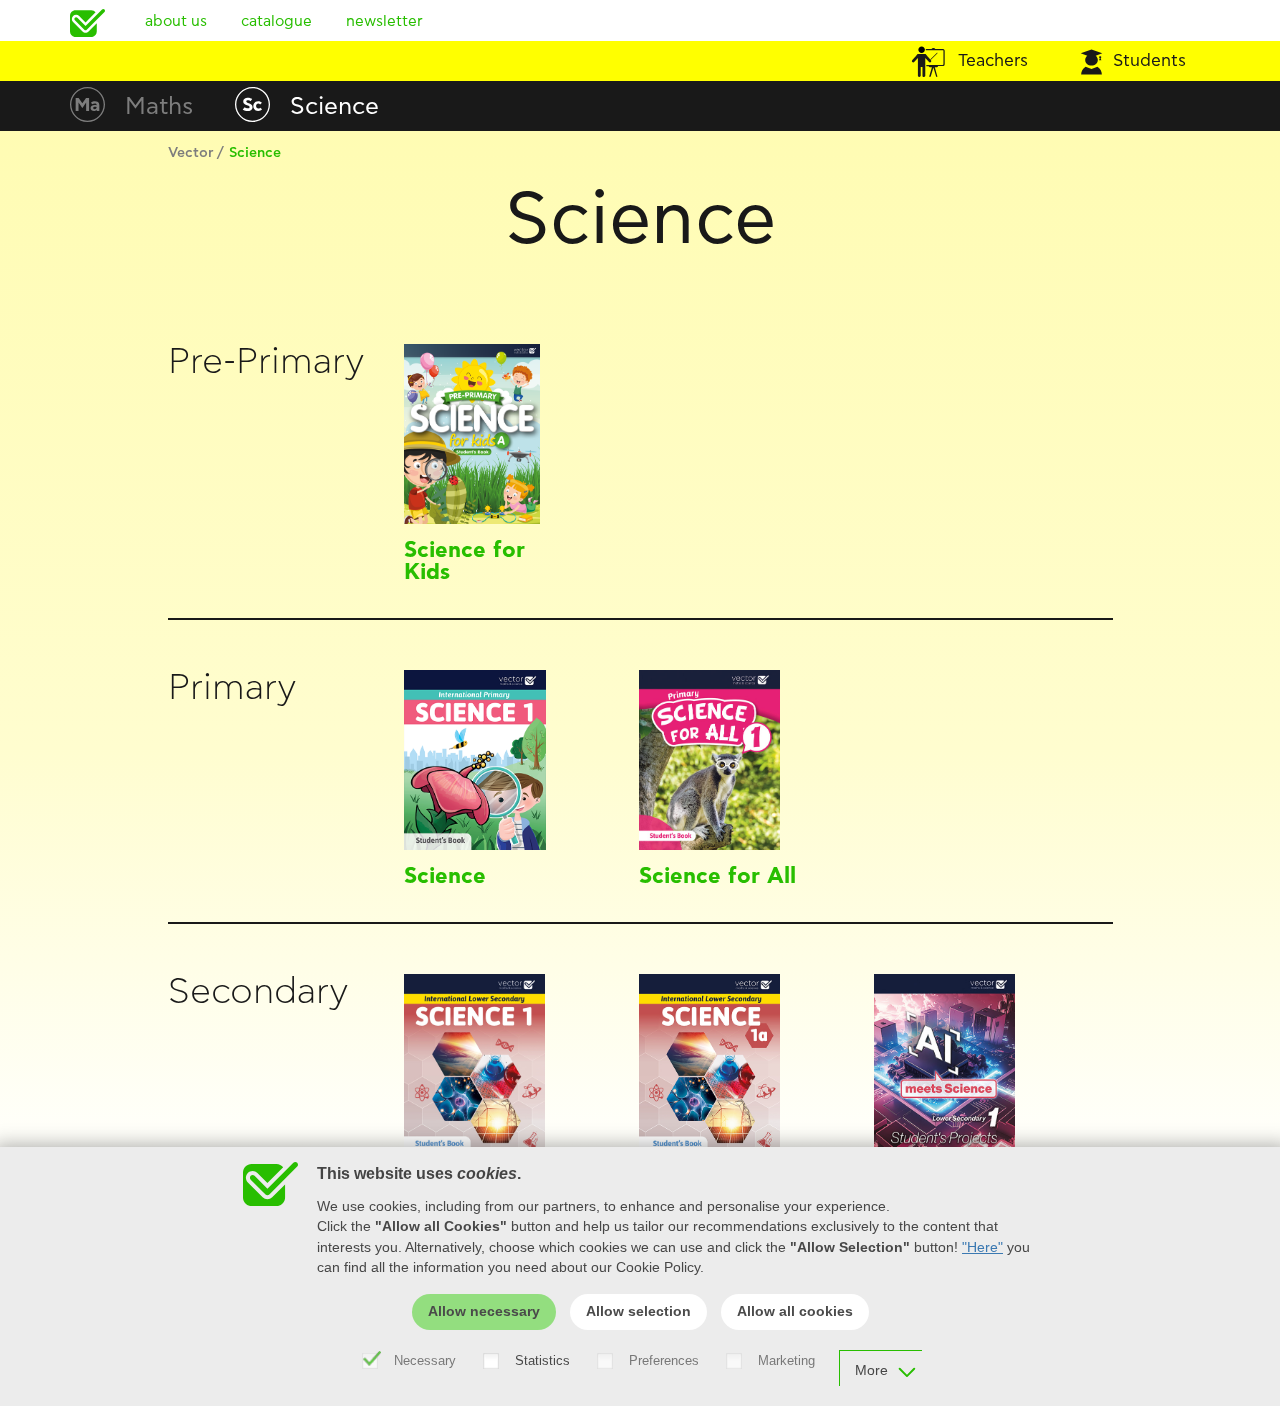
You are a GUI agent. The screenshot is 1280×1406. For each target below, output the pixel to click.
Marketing (786, 1360)
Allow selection (638, 1311)
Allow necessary (484, 1311)
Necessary (425, 1360)
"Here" (982, 1247)
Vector (190, 153)
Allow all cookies (795, 1311)
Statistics (542, 1360)
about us (176, 21)
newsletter (384, 21)
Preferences (664, 1360)
